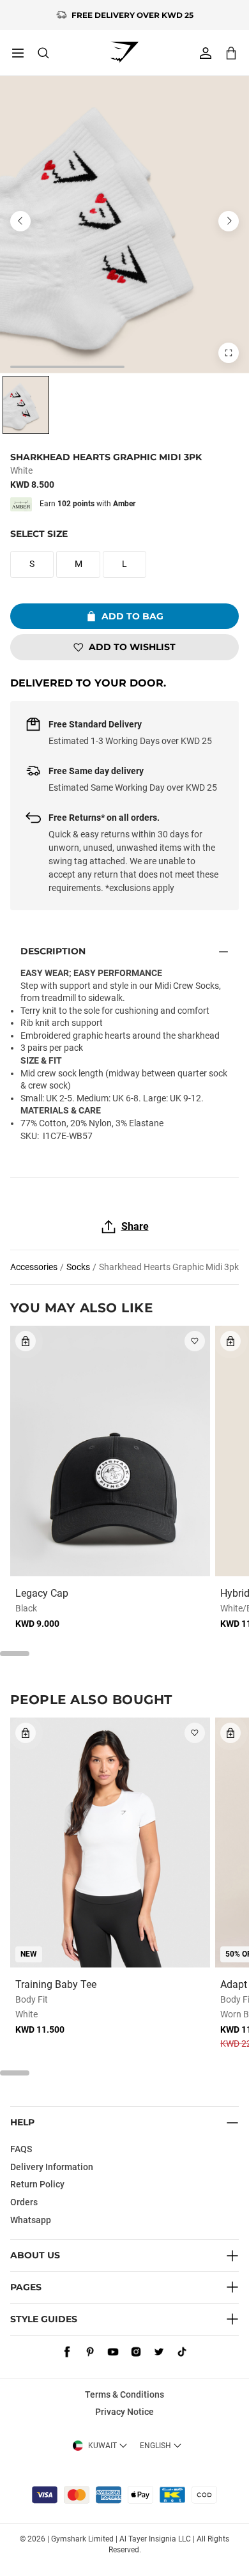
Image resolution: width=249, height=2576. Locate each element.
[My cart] (231, 53)
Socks (78, 1267)
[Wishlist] (195, 1341)
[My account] (206, 53)
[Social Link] (67, 2352)
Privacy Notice (124, 2412)
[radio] (26, 405)
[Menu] (18, 53)
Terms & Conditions (124, 2394)
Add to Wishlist (132, 647)
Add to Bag (132, 616)
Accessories (34, 1267)
